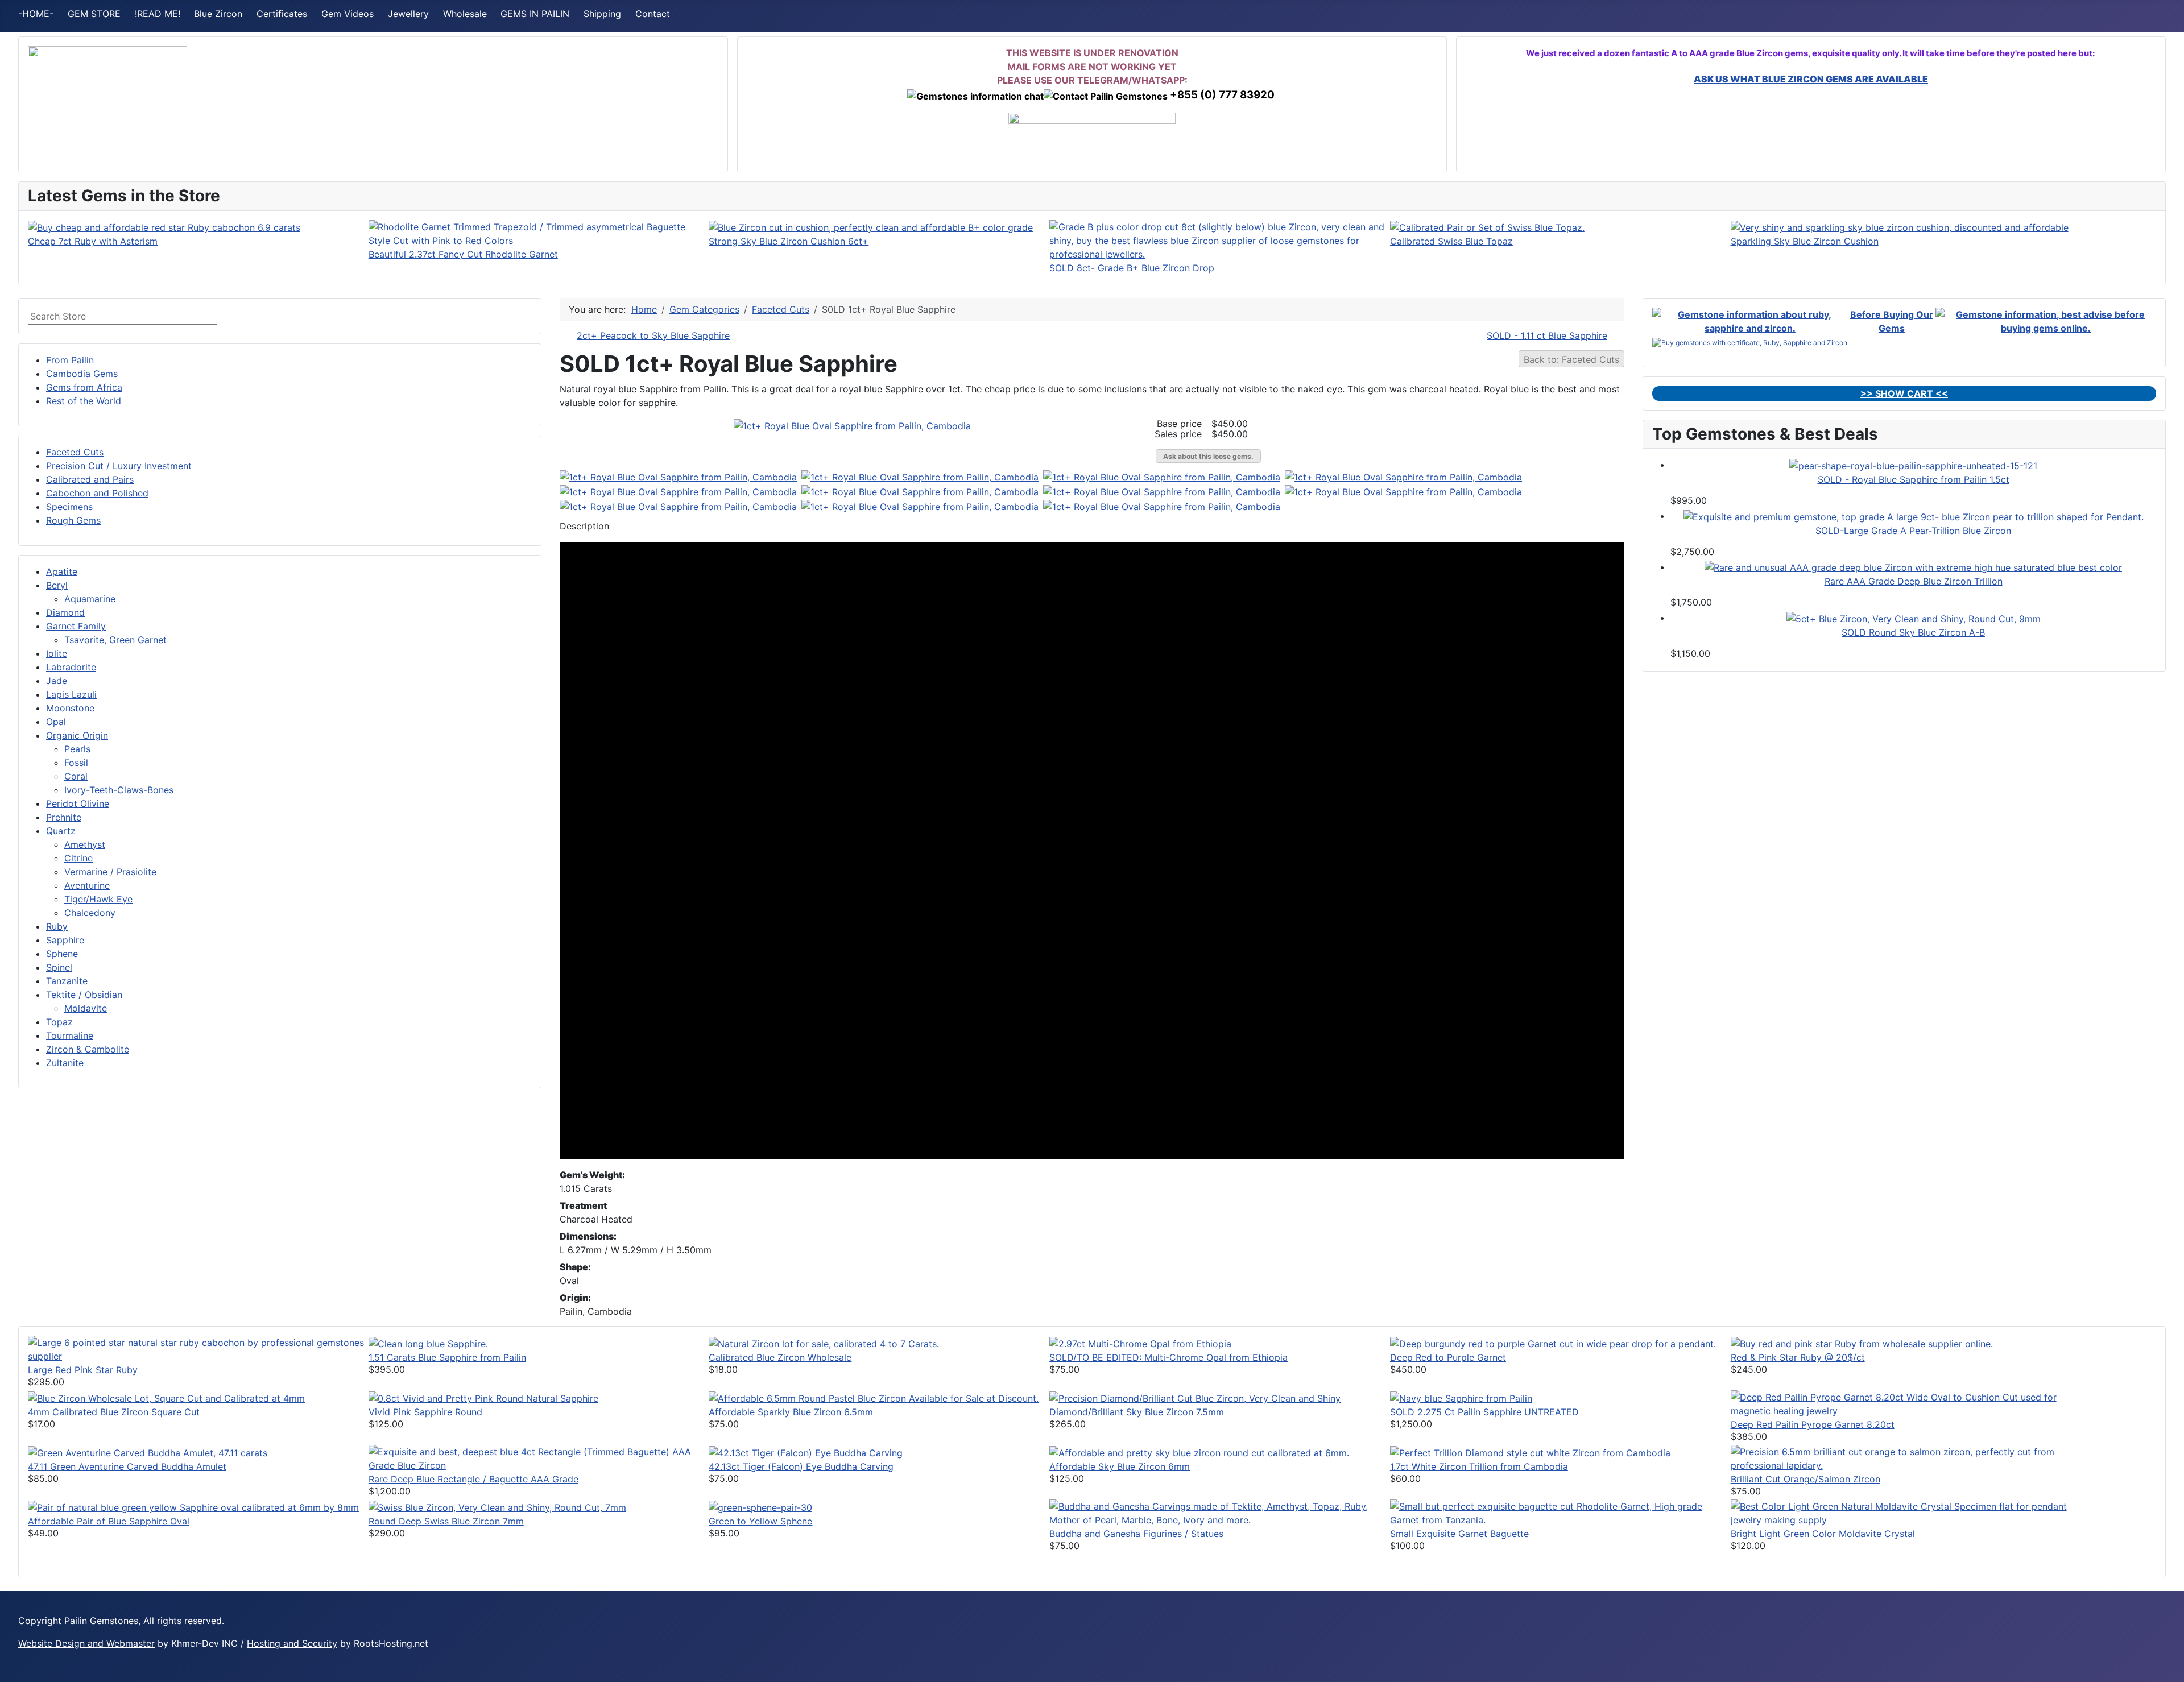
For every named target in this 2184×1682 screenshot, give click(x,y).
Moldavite (86, 1008)
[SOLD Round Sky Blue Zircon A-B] (1914, 618)
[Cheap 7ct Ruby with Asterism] (164, 227)
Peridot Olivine (78, 803)
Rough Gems (73, 520)
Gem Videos (348, 14)
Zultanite (65, 1063)
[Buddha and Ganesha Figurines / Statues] (1220, 1513)
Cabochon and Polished (97, 493)
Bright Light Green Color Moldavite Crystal (1823, 1534)
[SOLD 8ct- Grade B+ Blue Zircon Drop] (1220, 239)
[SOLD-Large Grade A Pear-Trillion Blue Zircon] (1914, 516)
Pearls (77, 749)
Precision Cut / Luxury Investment (119, 466)
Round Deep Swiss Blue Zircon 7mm (446, 1521)
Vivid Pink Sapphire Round (425, 1412)
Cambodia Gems (82, 374)
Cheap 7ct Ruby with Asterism (93, 241)
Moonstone (70, 708)
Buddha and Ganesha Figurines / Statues (1136, 1534)
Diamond (65, 612)
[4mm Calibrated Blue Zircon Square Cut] (166, 1397)
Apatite (62, 571)
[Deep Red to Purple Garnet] (1553, 1343)
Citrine (78, 858)
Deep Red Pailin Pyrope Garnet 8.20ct (1813, 1424)
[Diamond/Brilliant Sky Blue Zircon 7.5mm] (1195, 1397)
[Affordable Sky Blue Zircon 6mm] (1199, 1452)
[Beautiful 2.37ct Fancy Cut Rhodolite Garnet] (539, 233)
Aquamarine (90, 599)
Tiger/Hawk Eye (98, 899)
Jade (57, 681)
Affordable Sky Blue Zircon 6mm (1120, 1466)
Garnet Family (76, 626)
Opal (56, 722)
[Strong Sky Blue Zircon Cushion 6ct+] (871, 227)
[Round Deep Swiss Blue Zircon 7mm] (497, 1506)
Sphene (62, 954)
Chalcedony (90, 913)
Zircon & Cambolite (88, 1049)
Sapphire (65, 940)
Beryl (57, 585)
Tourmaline (70, 1035)
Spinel (59, 967)
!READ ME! (158, 14)
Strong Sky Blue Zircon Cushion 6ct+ (789, 241)
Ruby (57, 926)
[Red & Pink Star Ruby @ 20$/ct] (1862, 1343)
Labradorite (71, 667)
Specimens (69, 507)
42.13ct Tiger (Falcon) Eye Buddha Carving (801, 1466)
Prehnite (64, 817)
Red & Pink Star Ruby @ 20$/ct (1798, 1357)
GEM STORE (94, 14)
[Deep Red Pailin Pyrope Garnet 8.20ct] (1901, 1403)
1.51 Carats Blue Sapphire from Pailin (447, 1357)
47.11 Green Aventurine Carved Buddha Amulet (127, 1466)
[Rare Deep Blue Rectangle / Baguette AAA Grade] (539, 1458)
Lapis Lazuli (71, 694)
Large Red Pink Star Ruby (83, 1370)
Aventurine (87, 885)
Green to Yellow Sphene (760, 1521)
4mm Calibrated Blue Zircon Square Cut (114, 1412)
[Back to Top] (2170, 1668)
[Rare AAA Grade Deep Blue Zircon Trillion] (1913, 567)
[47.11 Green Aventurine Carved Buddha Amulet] (148, 1452)
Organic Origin (77, 735)
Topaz (59, 1022)
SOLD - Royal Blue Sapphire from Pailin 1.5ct (1914, 479)
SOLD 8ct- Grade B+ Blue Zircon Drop (1132, 268)
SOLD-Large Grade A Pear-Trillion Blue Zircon (1913, 531)
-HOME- (36, 14)
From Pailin (70, 360)
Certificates (282, 14)
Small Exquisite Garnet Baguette (1459, 1534)
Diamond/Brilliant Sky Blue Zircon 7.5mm (1137, 1412)
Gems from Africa (84, 387)
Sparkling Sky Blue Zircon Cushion (1805, 241)
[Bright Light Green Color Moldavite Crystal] (1901, 1513)
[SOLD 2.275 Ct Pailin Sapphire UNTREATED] (1461, 1397)
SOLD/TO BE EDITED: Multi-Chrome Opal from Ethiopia (1168, 1357)
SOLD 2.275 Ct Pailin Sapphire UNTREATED (1484, 1412)
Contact (653, 14)
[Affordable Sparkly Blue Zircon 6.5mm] (874, 1397)
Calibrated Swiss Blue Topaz (1451, 241)
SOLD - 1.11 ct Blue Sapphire (1547, 335)
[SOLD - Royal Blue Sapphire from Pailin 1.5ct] (1913, 465)
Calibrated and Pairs (90, 479)
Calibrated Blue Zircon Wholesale (780, 1357)
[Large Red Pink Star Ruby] (198, 1349)
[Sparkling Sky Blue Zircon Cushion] (1900, 227)
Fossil (76, 763)
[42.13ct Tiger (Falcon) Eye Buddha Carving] (806, 1452)
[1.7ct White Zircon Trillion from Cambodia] (1530, 1452)
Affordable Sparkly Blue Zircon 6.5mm (791, 1412)
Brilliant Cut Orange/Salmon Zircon (1805, 1479)
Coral (76, 776)
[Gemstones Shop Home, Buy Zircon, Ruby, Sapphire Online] (107, 94)
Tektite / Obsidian (84, 995)
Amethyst (85, 844)
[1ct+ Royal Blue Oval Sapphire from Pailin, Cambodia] (852, 425)
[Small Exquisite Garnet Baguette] (1560, 1513)
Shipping (602, 14)
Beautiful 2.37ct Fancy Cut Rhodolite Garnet (463, 254)
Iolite (57, 653)
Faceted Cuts (75, 452)
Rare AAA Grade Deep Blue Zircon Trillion (1914, 581)
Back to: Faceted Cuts (1571, 359)
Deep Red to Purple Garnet (1448, 1357)
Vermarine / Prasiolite (110, 872)
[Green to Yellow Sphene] (760, 1506)
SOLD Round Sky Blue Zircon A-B (1913, 632)
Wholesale (465, 14)
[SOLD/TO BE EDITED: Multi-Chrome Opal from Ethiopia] (1140, 1343)
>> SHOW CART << (1904, 393)
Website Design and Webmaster (86, 1643)
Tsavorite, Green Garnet (115, 640)
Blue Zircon (218, 14)
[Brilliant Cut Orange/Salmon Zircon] (1901, 1458)
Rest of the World (84, 401)
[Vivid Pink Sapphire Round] (483, 1397)
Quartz (61, 831)
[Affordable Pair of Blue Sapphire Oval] (193, 1506)
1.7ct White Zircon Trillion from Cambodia (1479, 1466)
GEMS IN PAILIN (535, 14)
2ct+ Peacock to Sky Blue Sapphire (653, 335)
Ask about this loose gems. (1208, 456)
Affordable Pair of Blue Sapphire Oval (109, 1521)
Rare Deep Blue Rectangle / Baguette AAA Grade (473, 1479)
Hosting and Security (292, 1643)
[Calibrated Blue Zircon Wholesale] (824, 1343)
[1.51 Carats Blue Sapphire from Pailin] (428, 1343)
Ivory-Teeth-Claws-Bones (119, 790)
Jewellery (408, 14)
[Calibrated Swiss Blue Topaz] (1487, 227)
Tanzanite (67, 981)
